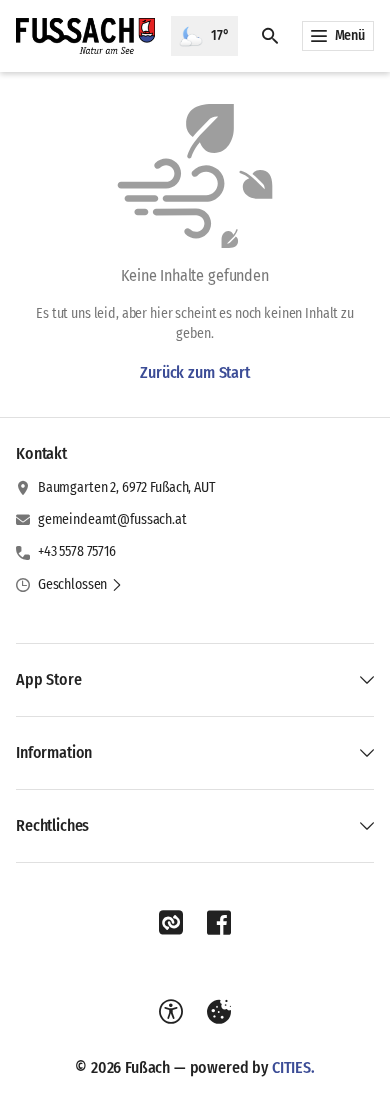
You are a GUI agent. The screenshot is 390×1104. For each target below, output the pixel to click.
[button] (80, 585)
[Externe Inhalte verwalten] (219, 1012)
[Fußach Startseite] (85, 36)
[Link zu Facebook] (219, 923)
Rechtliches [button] (52, 825)
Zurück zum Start (194, 372)
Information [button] (54, 752)
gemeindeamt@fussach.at (112, 519)
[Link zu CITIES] (171, 923)
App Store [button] (49, 679)
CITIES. (293, 1067)
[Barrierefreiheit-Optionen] (171, 1012)
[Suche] (270, 36)
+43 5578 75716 (77, 551)
